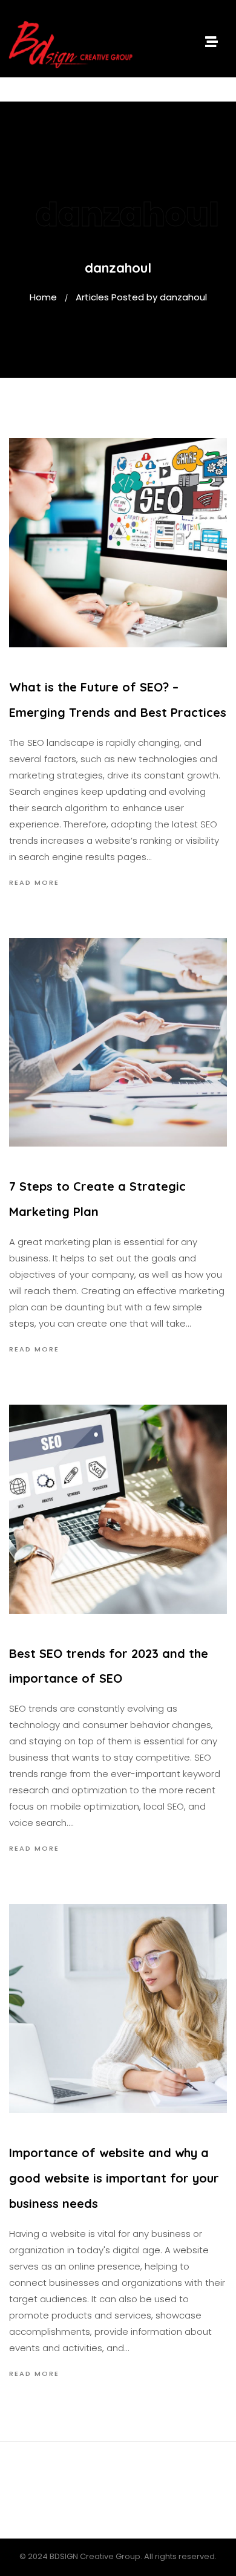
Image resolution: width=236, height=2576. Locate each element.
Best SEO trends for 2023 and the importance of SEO (109, 1666)
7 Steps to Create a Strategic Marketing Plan (97, 1199)
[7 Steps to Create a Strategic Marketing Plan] (118, 1043)
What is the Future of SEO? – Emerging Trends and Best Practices (118, 700)
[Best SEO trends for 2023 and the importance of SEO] (118, 1509)
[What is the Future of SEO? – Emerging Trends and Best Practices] (118, 543)
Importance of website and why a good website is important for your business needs (114, 2178)
